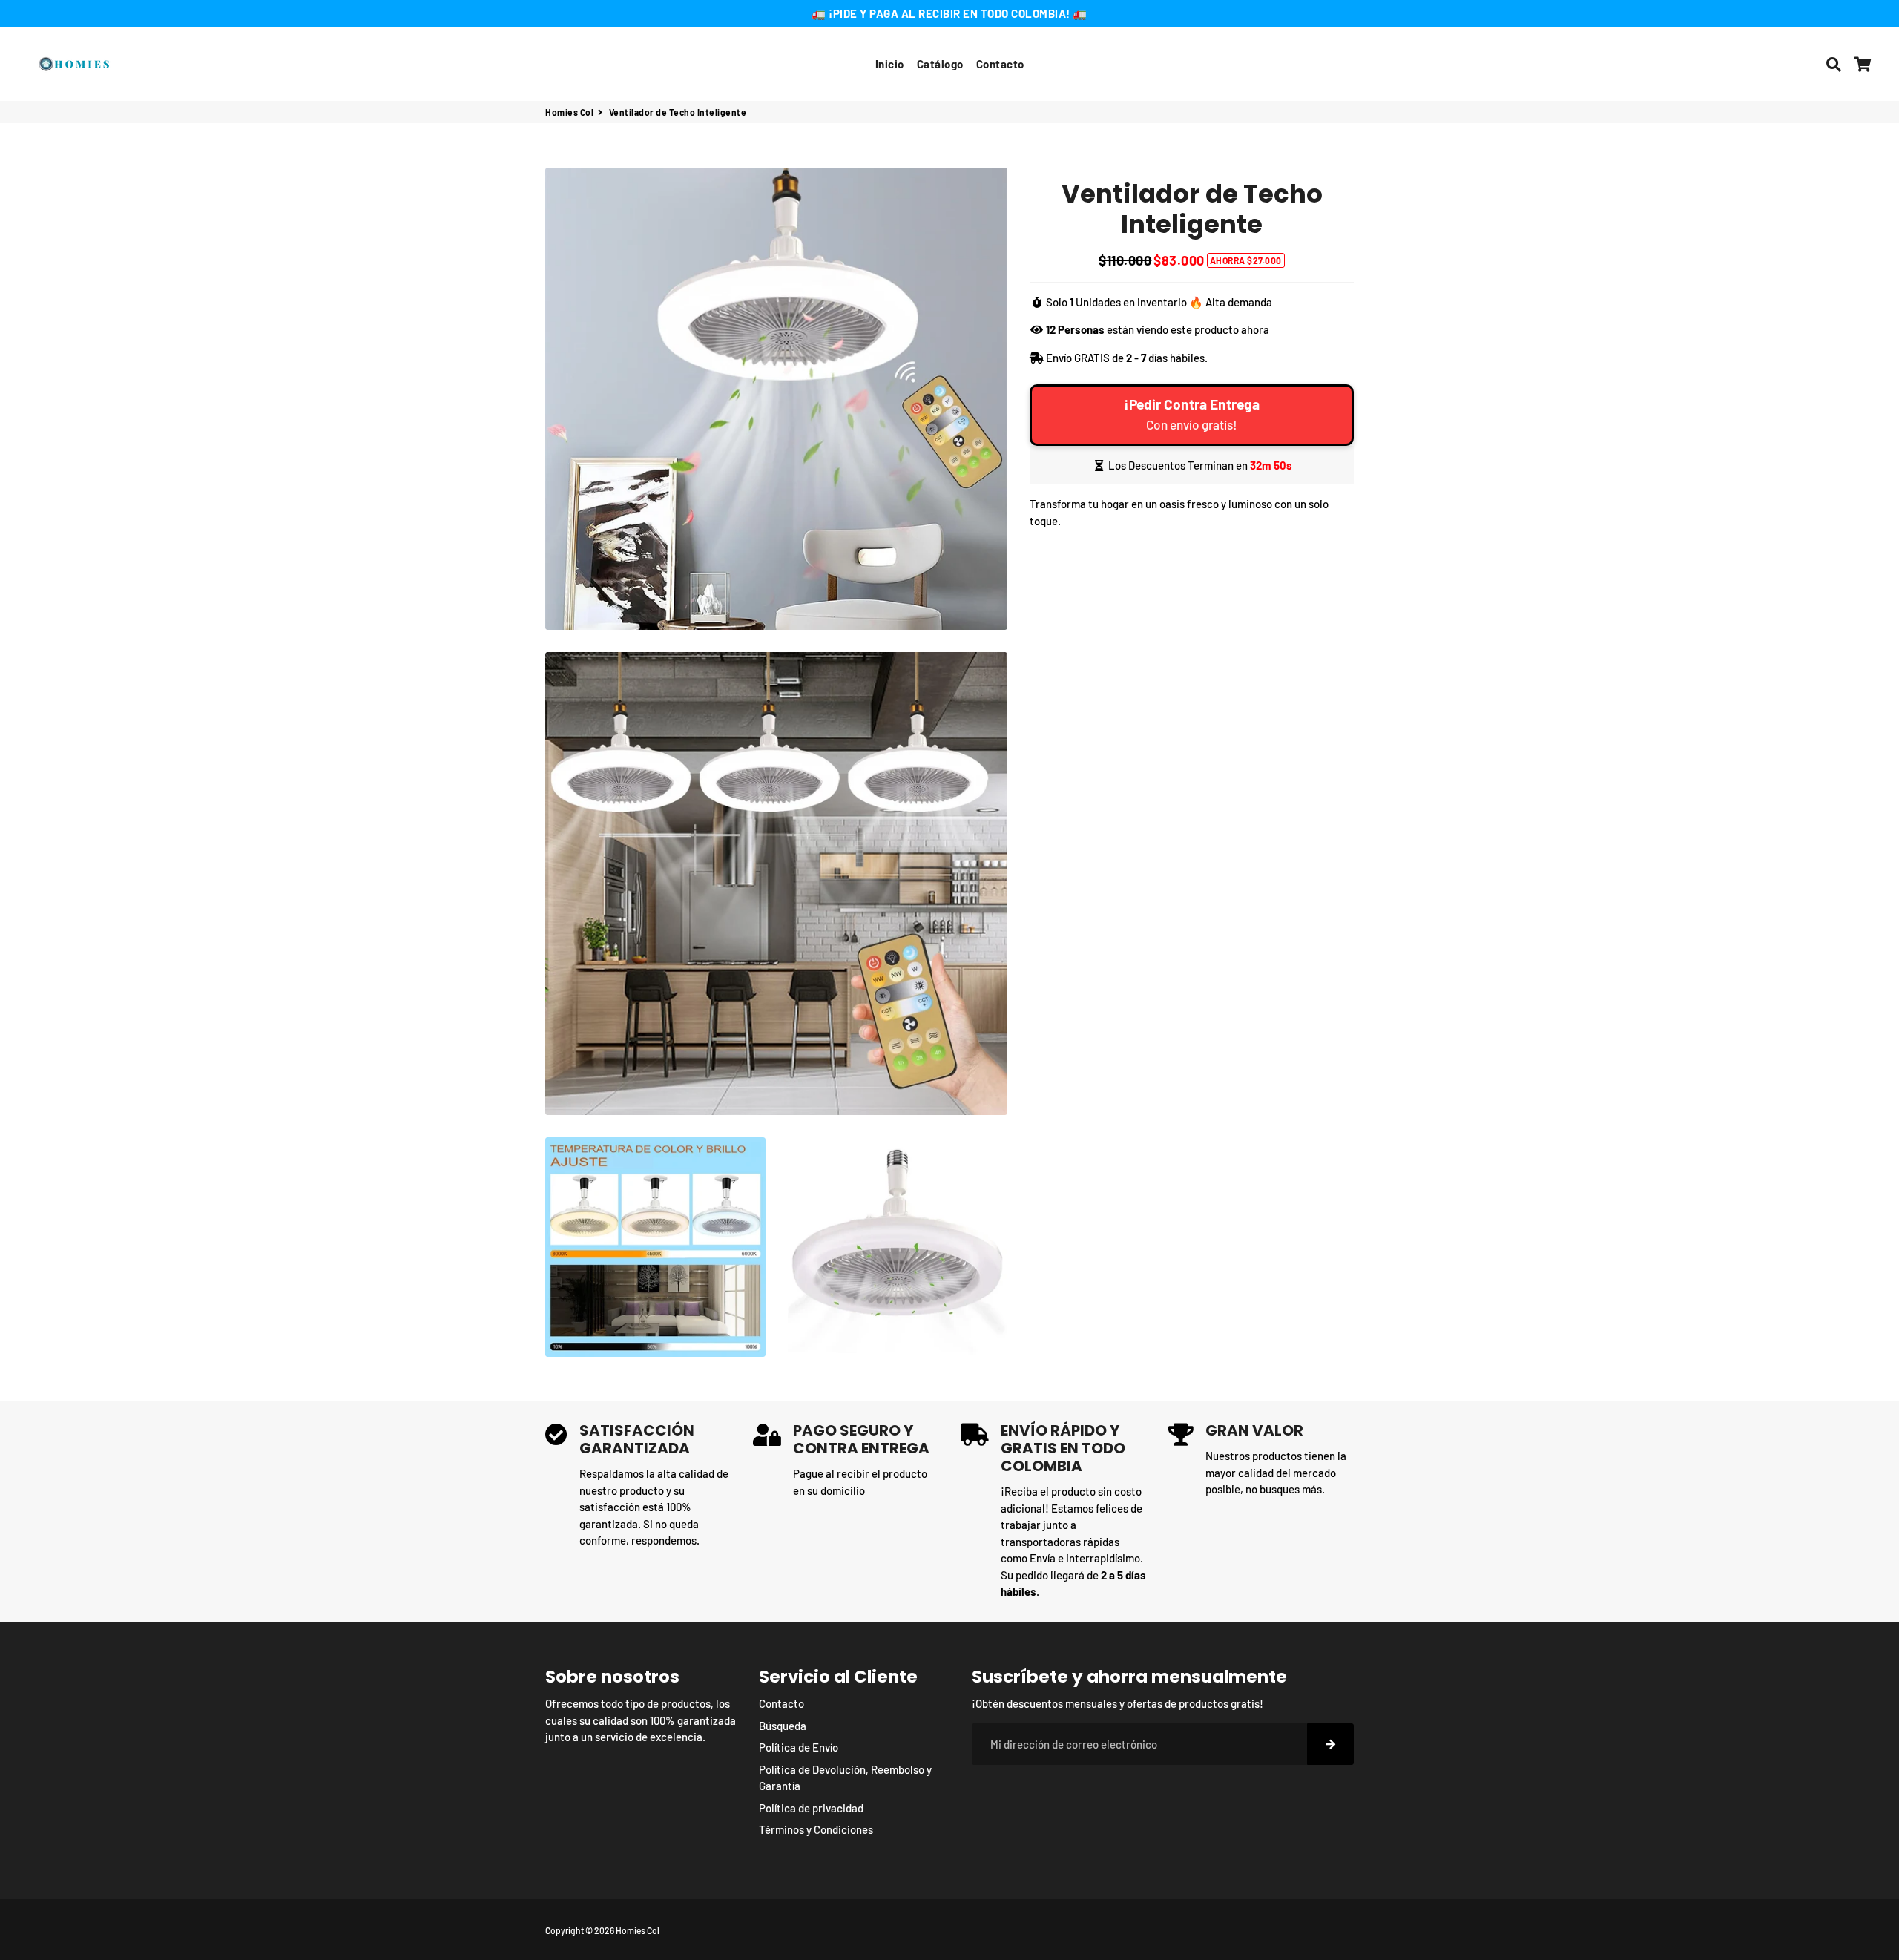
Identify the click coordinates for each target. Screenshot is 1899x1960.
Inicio (890, 64)
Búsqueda (783, 1726)
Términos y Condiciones (816, 1829)
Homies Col (569, 112)
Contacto (1000, 64)
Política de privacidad (811, 1808)
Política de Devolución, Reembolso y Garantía (845, 1778)
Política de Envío (799, 1747)
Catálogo (940, 64)
